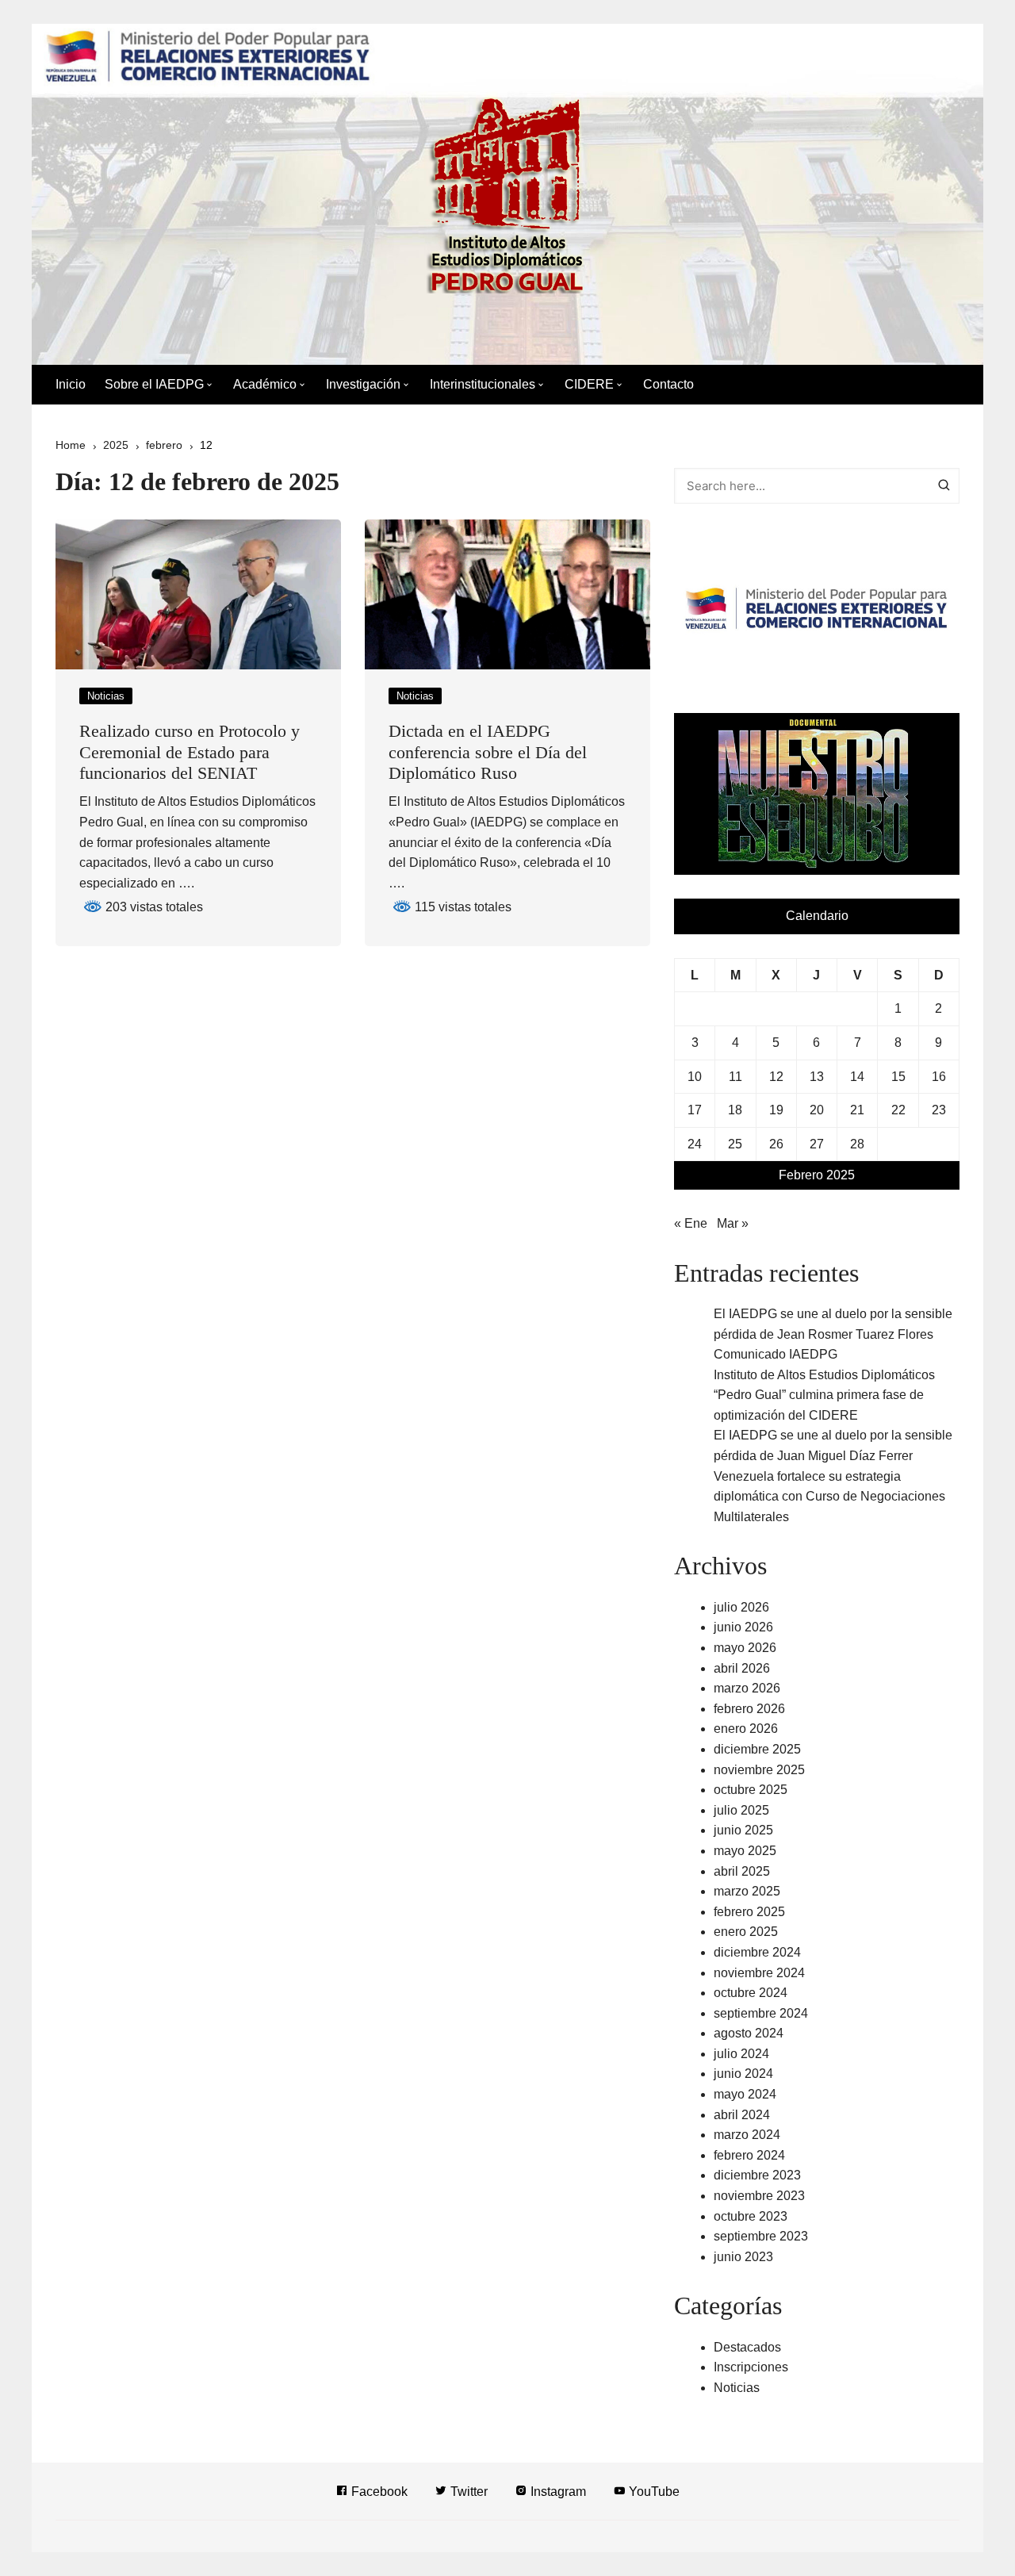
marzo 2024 (747, 2135)
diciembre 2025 (757, 1749)
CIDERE (589, 384)
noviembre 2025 (759, 1770)
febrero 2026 (749, 1709)
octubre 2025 (751, 1790)
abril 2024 (742, 2115)
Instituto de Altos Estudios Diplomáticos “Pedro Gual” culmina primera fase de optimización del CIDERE (824, 1395)
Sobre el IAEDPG (154, 384)
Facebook (378, 2492)
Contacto (668, 384)
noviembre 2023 (759, 2196)
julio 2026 (741, 1607)
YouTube (653, 2492)
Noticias (106, 696)
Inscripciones (751, 2367)
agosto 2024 (749, 2033)
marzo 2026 (747, 1688)
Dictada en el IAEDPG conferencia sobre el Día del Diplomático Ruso (488, 752)
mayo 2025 (745, 1851)
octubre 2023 (751, 2216)
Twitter (467, 2492)
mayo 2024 (745, 2094)
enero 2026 (746, 1729)
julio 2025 (741, 1810)
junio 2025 (743, 1830)
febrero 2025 (749, 1912)
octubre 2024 (751, 1993)
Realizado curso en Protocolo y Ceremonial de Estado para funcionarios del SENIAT (190, 752)
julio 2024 (741, 2054)
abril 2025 (742, 1871)
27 (817, 1144)
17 (695, 1110)
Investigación (363, 384)
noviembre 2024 (759, 1973)
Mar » (733, 1223)
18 (735, 1110)
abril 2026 (742, 1668)
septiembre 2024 (761, 2013)
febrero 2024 (749, 2155)
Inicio (71, 384)
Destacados (747, 2347)
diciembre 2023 (757, 2175)
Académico (265, 384)
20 (817, 1110)
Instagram (557, 2492)
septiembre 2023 (761, 2236)
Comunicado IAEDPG (776, 1354)
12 (776, 1077)
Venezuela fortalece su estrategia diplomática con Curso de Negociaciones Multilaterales (829, 1497)
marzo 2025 (747, 1891)
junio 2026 (743, 1627)
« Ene (691, 1223)
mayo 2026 (745, 1648)
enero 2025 (746, 1932)
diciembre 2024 (757, 1952)
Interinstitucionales (483, 384)
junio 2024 (743, 2074)
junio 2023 (743, 2257)
